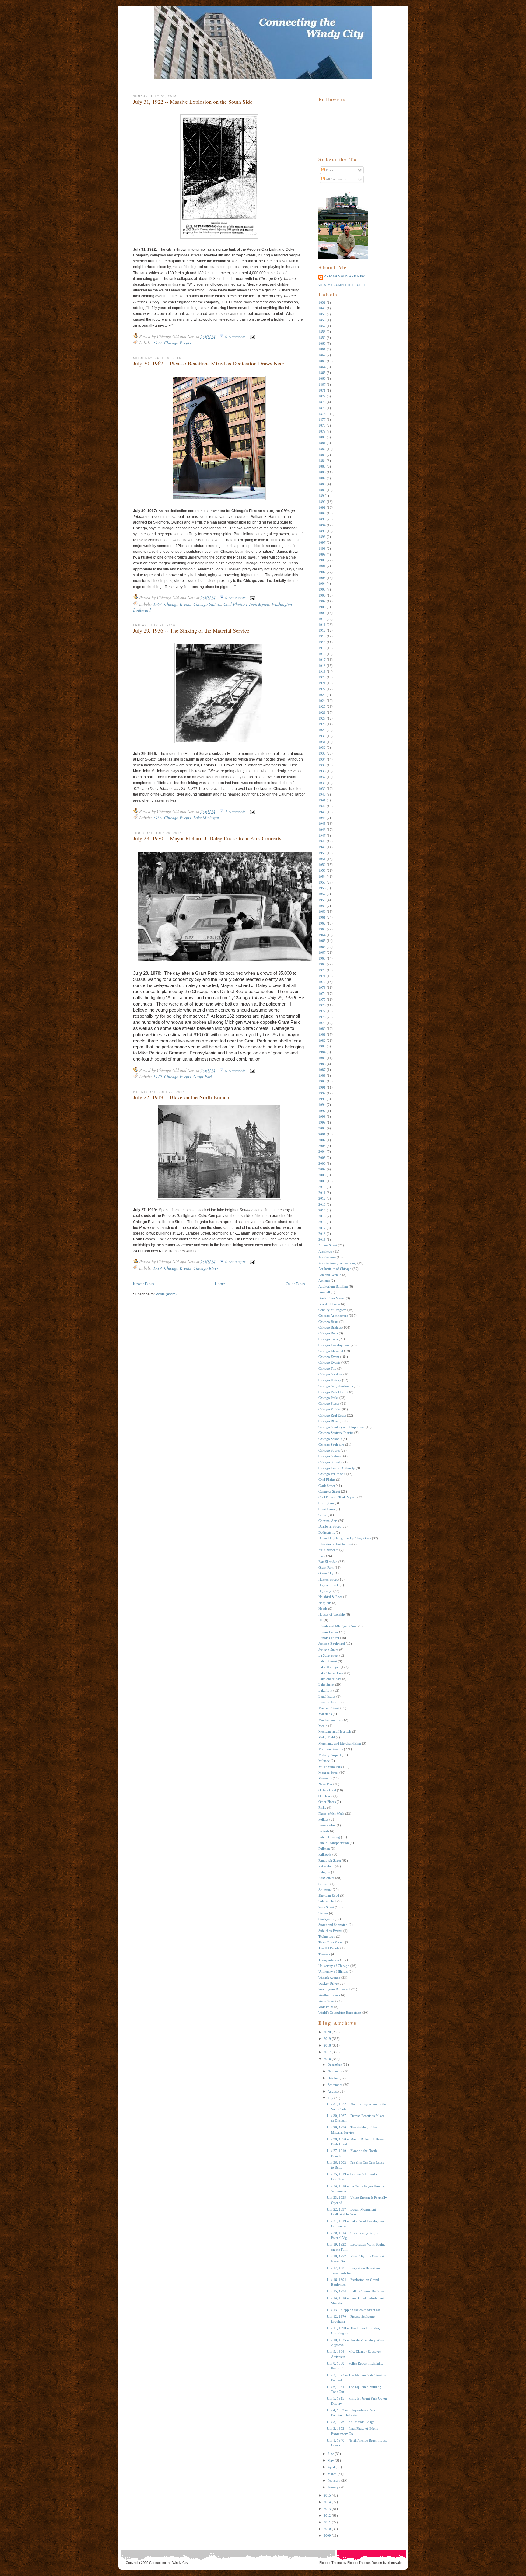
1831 (322, 302)
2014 (322, 1210)
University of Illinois (333, 1971)
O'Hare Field (327, 1790)
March (332, 2474)
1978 (322, 1017)
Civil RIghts (327, 1480)
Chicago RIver (206, 1268)
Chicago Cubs (328, 1339)
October (333, 2078)
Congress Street (329, 1491)
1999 (322, 1122)
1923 (322, 695)
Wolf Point (326, 2007)
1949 (322, 847)
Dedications (327, 1532)
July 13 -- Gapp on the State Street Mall (354, 2310)
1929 (322, 730)
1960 (322, 912)
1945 (322, 824)
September (335, 2085)
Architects (325, 1251)
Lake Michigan (206, 818)
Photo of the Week (331, 1814)
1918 (322, 666)
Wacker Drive (328, 1983)
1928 (322, 724)
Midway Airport (330, 1755)
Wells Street (326, 2001)
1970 (157, 1077)
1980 (322, 1029)
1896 (322, 537)
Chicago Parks (328, 1398)
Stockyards (326, 1919)
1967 (157, 604)
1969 (322, 964)
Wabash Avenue (329, 1978)
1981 (322, 1034)
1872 (322, 396)
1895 (322, 531)
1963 (322, 929)
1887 (322, 478)
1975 (322, 999)
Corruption (326, 1503)
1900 (322, 560)
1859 (322, 338)
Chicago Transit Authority (337, 1468)
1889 (322, 490)
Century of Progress (332, 1310)
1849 (322, 308)
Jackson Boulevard (332, 1644)
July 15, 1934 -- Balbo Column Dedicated (356, 2291)
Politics (323, 1819)
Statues (323, 1913)
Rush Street (326, 1878)
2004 (322, 1152)
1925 (322, 706)
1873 (322, 402)
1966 (322, 947)
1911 (322, 625)
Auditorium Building (333, 1286)
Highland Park (329, 1585)
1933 (322, 753)
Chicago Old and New (345, 277)
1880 (322, 437)
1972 (322, 982)
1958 (322, 900)
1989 (322, 1075)
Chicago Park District (333, 1392)
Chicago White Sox (332, 1474)
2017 (322, 1228)
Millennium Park (330, 1767)
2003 (322, 1146)
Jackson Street (328, 1650)
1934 (322, 759)
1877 (322, 420)
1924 (322, 701)
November (335, 2071)
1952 (322, 865)
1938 (322, 783)
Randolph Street (330, 1860)
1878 (322, 425)
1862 (322, 355)
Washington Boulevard (334, 1989)
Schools (324, 1884)
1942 (322, 806)
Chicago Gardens (330, 1374)
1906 (322, 595)
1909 (322, 613)
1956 (322, 888)
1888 (322, 484)
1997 (322, 1111)
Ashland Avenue (330, 1275)
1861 (322, 349)
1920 (322, 677)
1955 (322, 882)
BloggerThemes (359, 2563)
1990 (322, 1081)
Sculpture (325, 1890)
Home (220, 1284)
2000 (322, 1128)
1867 (322, 385)
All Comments (335, 179)
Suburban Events (330, 1931)
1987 (322, 1070)
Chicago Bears (328, 1322)
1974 (322, 994)
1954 (322, 877)
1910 (322, 619)
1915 (322, 648)
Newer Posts (144, 1284)
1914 (322, 642)
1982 (322, 1041)
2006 (322, 1163)
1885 (322, 466)
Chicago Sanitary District (336, 1433)
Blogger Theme (331, 2563)
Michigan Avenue (331, 1749)
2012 (322, 1198)
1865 (322, 373)
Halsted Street (328, 1579)
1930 (322, 736)
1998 (322, 1117)
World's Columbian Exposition (340, 2013)
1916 (322, 654)
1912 (322, 630)
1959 (322, 906)
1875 (322, 408)
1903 (322, 578)
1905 (322, 589)
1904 (322, 584)
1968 (322, 958)
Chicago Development (334, 1345)
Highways (325, 1591)
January (333, 2487)
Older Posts (295, 1284)
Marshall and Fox (331, 1720)
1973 (322, 988)
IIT (321, 1620)
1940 (322, 794)
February (334, 2480)
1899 (322, 554)
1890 (322, 502)
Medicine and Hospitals (335, 1731)
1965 (322, 941)
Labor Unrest (328, 1661)
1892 (322, 513)
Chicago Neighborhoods (336, 1386)
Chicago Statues (207, 604)
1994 (322, 1105)
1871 (322, 390)
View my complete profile (343, 285)
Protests (324, 1831)
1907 (322, 601)
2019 (322, 1239)
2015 (322, 1216)
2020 (327, 2032)
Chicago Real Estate (332, 1415)
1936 (157, 818)
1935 (322, 765)
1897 (322, 542)
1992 (322, 1093)
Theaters (324, 1954)
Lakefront (325, 1690)
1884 (322, 461)
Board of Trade (329, 1304)
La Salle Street (328, 1655)
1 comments (235, 811)
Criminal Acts (328, 1521)
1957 (322, 894)
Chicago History (330, 1380)
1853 (322, 314)
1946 (322, 830)
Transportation (329, 1960)
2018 (322, 1234)
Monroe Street (328, 1773)
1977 (322, 1011)
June (331, 2454)
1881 (322, 443)
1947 (322, 835)
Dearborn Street (330, 1526)
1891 (322, 507)
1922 (157, 343)
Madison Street (329, 1708)
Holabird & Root (330, 1597)
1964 (322, 935)
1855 (322, 320)
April (331, 2467)
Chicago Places (329, 1403)
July (330, 2098)
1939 (322, 789)
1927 (322, 718)
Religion (324, 1872)
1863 (322, 361)
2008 (322, 1175)
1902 (322, 572)
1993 (322, 1099)
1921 (322, 683)
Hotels (323, 1609)
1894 (322, 525)
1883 (322, 455)
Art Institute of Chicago (335, 1269)
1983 (322, 1046)
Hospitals (325, 1603)
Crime (323, 1515)
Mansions (325, 1714)
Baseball (324, 1292)
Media (323, 1726)
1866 (322, 378)
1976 (322, 1005)
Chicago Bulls (328, 1333)
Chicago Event (329, 1357)
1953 (322, 870)
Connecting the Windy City (169, 2563)
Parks (322, 1807)
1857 (322, 326)
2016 (322, 1222)
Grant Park (203, 1077)
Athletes (324, 1281)
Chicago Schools (330, 1439)
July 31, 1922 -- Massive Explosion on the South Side (193, 102)
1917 (322, 660)
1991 (322, 1087)
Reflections (326, 1866)
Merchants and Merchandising (340, 1743)
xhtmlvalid (395, 2563)
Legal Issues (327, 1696)
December (335, 2065)
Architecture (327, 1257)
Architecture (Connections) (337, 1263)
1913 (322, 636)
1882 (322, 449)
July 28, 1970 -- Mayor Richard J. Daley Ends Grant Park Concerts (207, 838)
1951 (322, 859)
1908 (322, 607)
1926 (322, 713)
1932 (322, 748)
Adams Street (328, 1245)
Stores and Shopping (333, 1925)
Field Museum (328, 1550)
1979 (322, 1023)
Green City (326, 1573)
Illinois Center (328, 1632)
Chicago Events (177, 343)
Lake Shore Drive (331, 1673)
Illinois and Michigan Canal (338, 1626)
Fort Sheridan (328, 1562)
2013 (322, 1204)
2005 (322, 1158)
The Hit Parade (329, 1948)
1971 (322, 976)
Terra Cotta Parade (331, 1942)
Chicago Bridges (330, 1327)
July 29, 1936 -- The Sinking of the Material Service (191, 630)
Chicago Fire (327, 1368)
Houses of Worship (332, 1614)
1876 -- (324, 414)
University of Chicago (334, 1966)
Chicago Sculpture (331, 1445)
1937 (322, 777)
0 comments (235, 336)
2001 (322, 1134)
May (331, 2460)
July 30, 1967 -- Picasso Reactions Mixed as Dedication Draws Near (209, 363)
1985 (322, 1058)
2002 (322, 1140)
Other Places (327, 1802)
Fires (322, 1556)
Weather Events (329, 1995)
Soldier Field (327, 1901)
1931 (322, 742)
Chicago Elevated (331, 1351)
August (333, 2091)
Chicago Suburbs (330, 1462)
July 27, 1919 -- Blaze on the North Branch (181, 1097)
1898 (322, 549)
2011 (322, 1193)
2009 (322, 1181)
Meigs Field (327, 1737)
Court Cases (327, 1509)
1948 (322, 841)
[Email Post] (251, 336)
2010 (322, 1187)
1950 (322, 853)
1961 (322, 917)
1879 (322, 431)
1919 (157, 1268)
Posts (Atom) (166, 1294)
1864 (322, 367)
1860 (322, 343)
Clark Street (327, 1486)
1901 (322, 566)
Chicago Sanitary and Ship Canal (342, 1427)
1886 (322, 472)
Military (324, 1761)
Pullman (324, 1849)
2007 (322, 1169)
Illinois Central (329, 1638)
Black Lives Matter (332, 1298)
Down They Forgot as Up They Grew (345, 1538)
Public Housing (329, 1837)
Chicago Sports (329, 1450)
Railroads (325, 1854)
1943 (322, 812)
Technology (327, 1936)
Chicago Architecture (333, 1316)
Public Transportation (334, 1843)
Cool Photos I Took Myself (246, 604)
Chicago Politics (330, 1409)
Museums (325, 1778)
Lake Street (326, 1685)
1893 (322, 519)
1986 (322, 1064)
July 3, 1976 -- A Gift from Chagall (351, 2422)
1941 (322, 800)
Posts (329, 170)
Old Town (325, 1796)
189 (321, 496)
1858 (322, 332)
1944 (322, 818)
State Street (326, 1907)
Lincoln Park (328, 1702)
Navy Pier (325, 1784)
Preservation (327, 1825)
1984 (322, 1052)
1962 (322, 923)
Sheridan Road (329, 1895)
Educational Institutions (335, 1544)
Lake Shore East (330, 1679)
